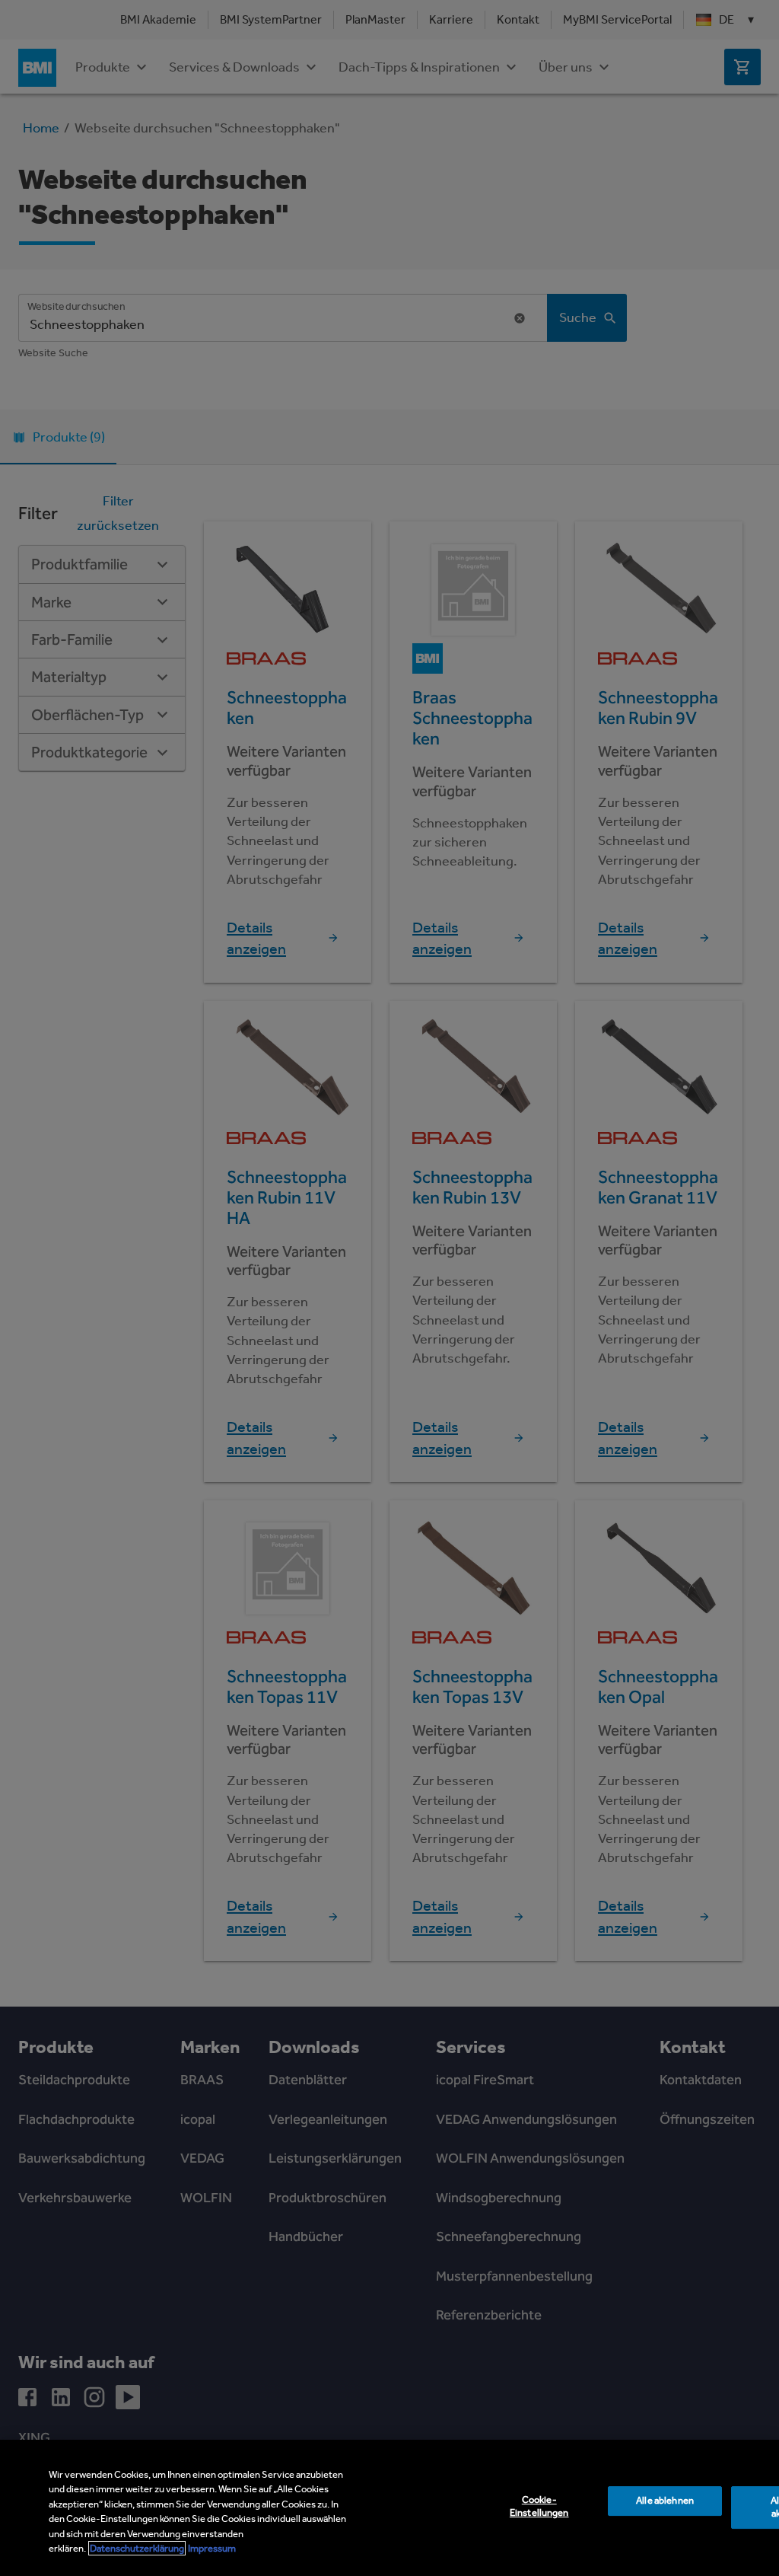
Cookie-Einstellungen (539, 2507)
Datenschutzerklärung (137, 2548)
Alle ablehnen (665, 2501)
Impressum (212, 2548)
